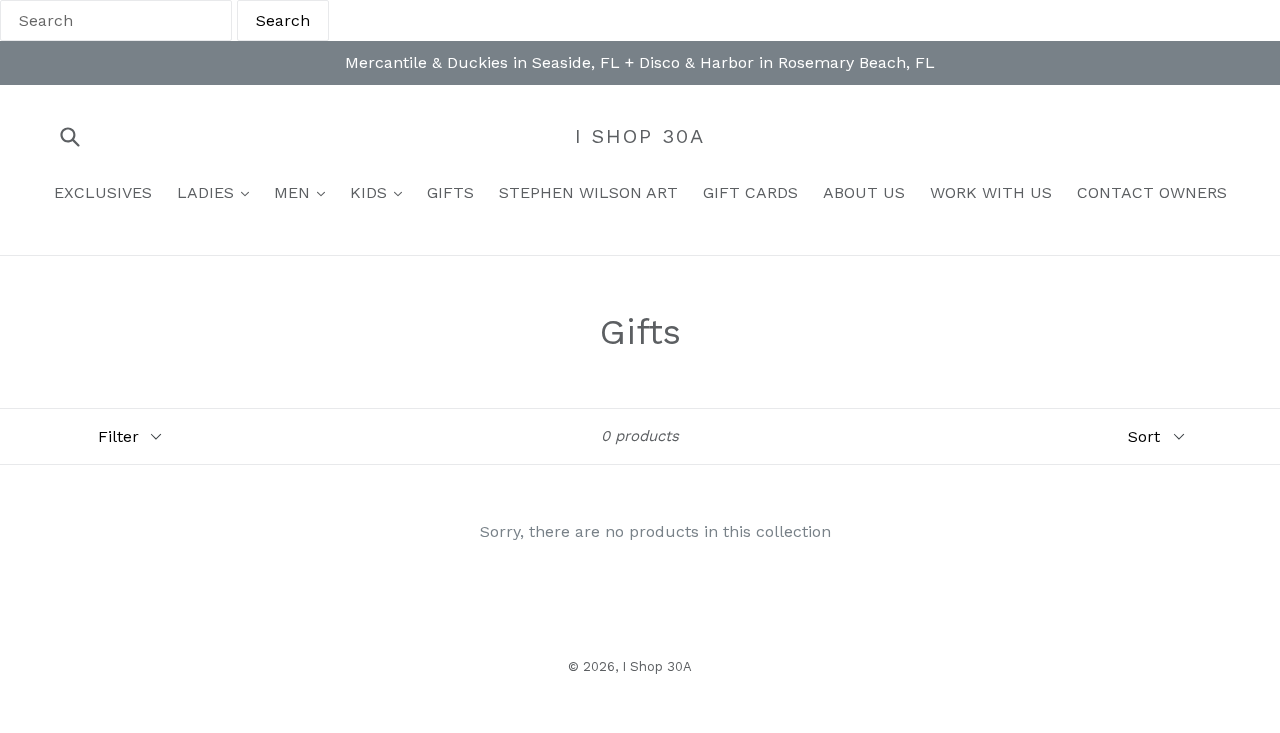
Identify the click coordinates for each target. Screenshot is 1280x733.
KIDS (371, 192)
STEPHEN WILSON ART (588, 192)
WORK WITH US (991, 192)
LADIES (208, 192)
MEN (294, 192)
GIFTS (450, 192)
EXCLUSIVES (103, 192)
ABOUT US (864, 192)
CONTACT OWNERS (1152, 192)
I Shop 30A (640, 136)
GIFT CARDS (750, 192)
